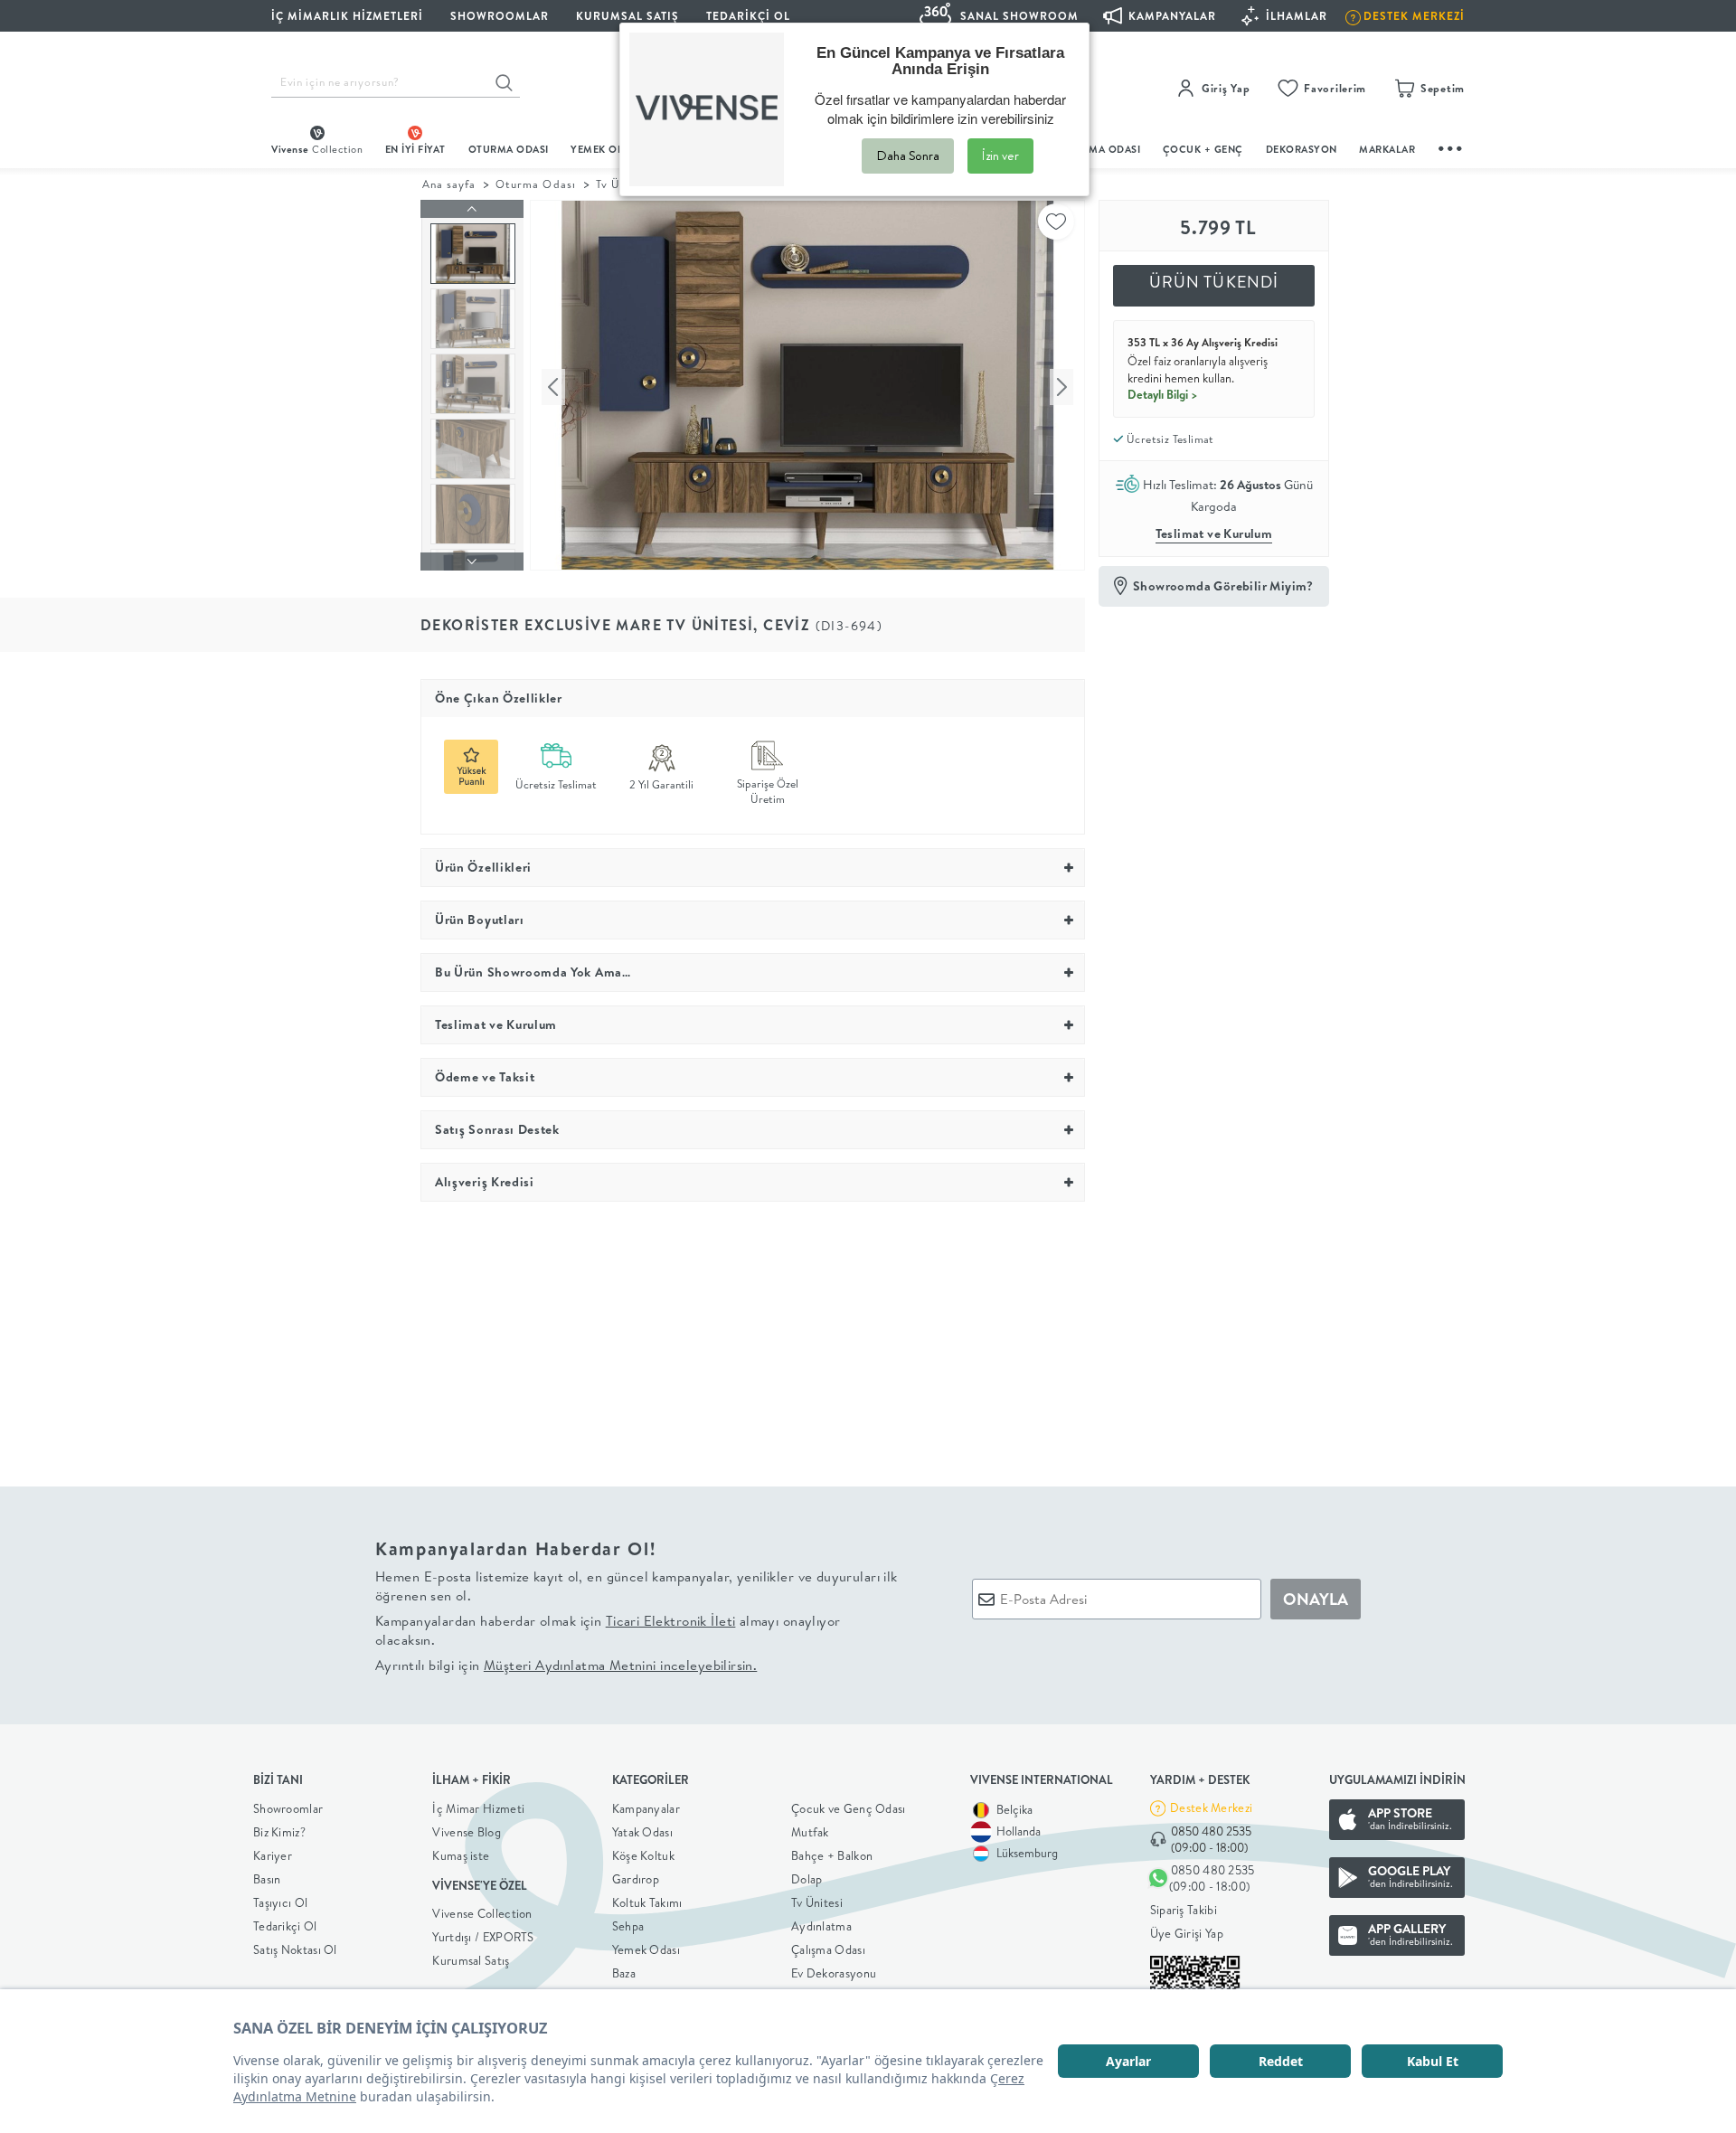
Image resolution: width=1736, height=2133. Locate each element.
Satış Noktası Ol (295, 1949)
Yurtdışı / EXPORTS (483, 1937)
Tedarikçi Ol (748, 16)
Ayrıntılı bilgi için (566, 1665)
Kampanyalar (646, 1808)
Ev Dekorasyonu (834, 1973)
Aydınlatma (821, 1926)
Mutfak (810, 1832)
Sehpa (628, 1926)
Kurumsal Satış (471, 1960)
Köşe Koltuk (643, 1855)
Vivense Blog (467, 1832)
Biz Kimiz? (279, 1832)
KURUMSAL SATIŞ (627, 16)
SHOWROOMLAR (500, 16)
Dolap (807, 1879)
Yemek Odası (646, 1949)
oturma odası (509, 149)
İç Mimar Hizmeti (478, 1808)
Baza (624, 1973)
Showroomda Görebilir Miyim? (1223, 586)
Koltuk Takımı (647, 1902)
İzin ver (1000, 156)
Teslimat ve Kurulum (1214, 533)
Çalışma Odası (828, 1949)
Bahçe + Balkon (832, 1855)
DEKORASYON (1302, 149)
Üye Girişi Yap (1187, 1933)
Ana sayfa (449, 184)
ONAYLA (1316, 1599)
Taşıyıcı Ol (280, 1902)
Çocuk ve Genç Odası (849, 1808)
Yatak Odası (642, 1832)
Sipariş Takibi (1184, 1910)
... (1451, 146)
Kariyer (273, 1855)
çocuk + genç (1203, 149)
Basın (267, 1879)
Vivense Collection (482, 1913)
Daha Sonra (908, 156)
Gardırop (636, 1879)
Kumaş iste (461, 1855)
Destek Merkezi (1211, 1807)
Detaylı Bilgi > (1163, 394)
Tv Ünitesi (817, 1902)
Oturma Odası (535, 184)
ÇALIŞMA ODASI (1100, 149)
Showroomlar (288, 1808)
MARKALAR (1387, 149)
